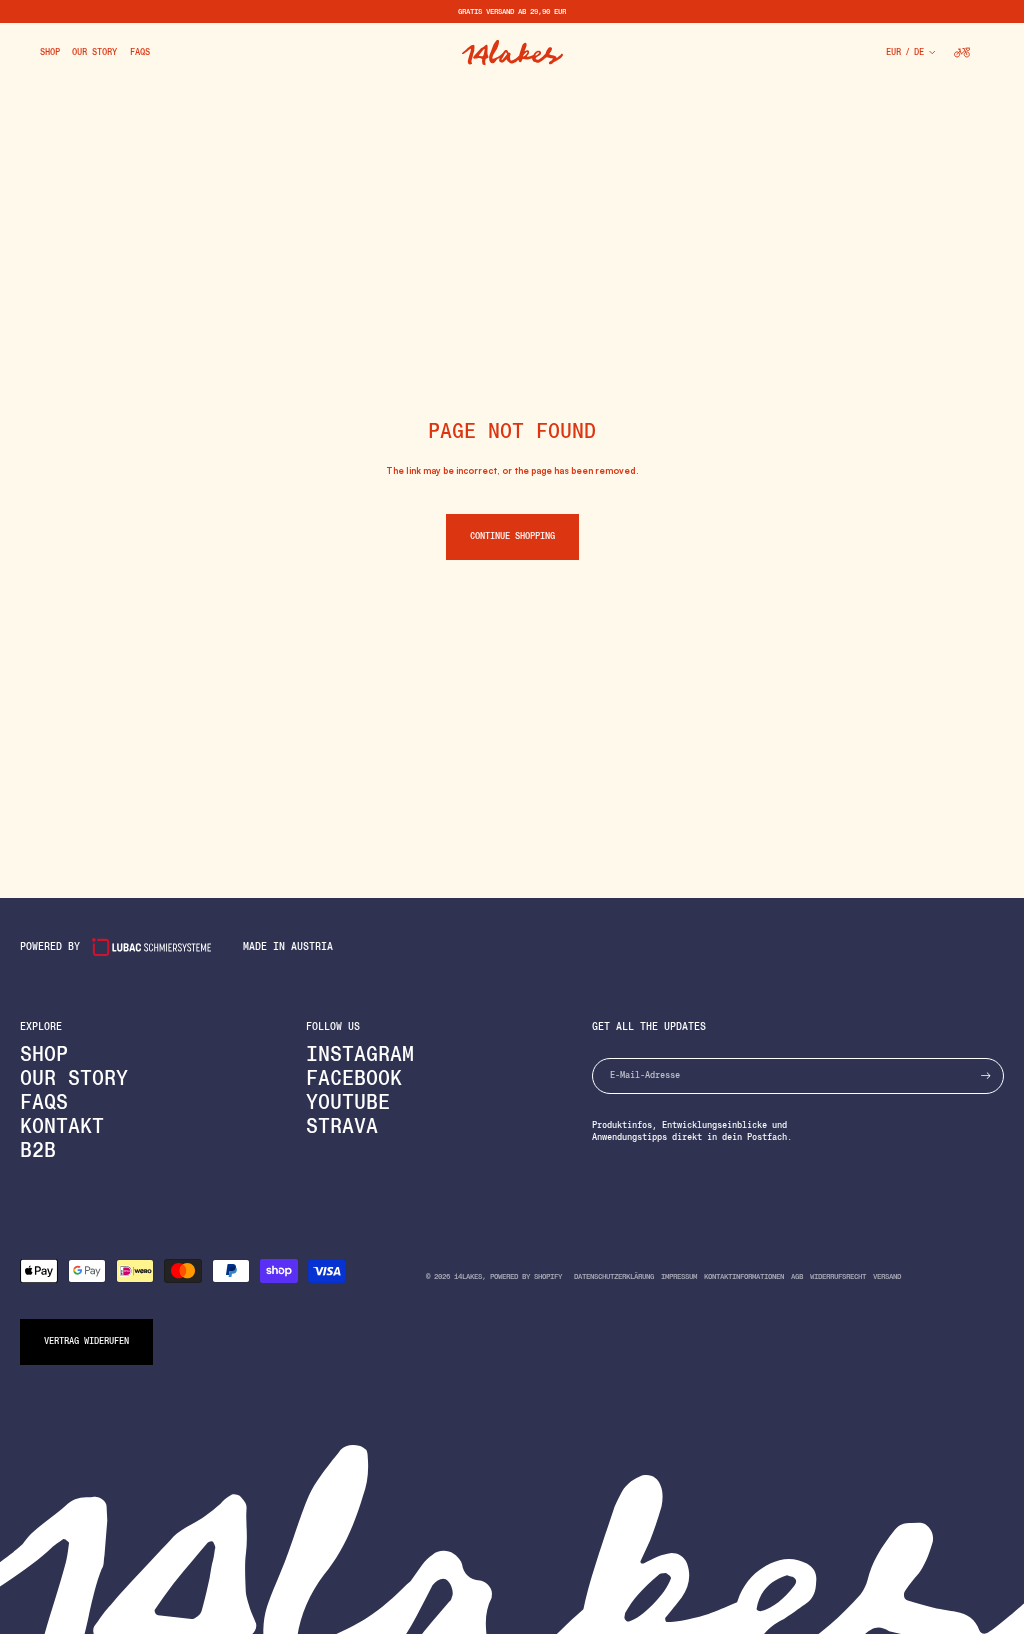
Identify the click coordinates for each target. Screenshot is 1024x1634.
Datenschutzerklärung (614, 1276)
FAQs (44, 1102)
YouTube (348, 1102)
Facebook (354, 1078)
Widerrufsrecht (838, 1276)
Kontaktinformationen (744, 1276)
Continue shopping (512, 536)
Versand (887, 1276)
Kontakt (62, 1126)
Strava (342, 1126)
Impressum (679, 1276)
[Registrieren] (986, 1076)
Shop (44, 1054)
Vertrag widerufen (86, 1341)
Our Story (74, 1078)
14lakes (468, 1276)
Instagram (360, 1054)
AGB (797, 1276)
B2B (38, 1150)
